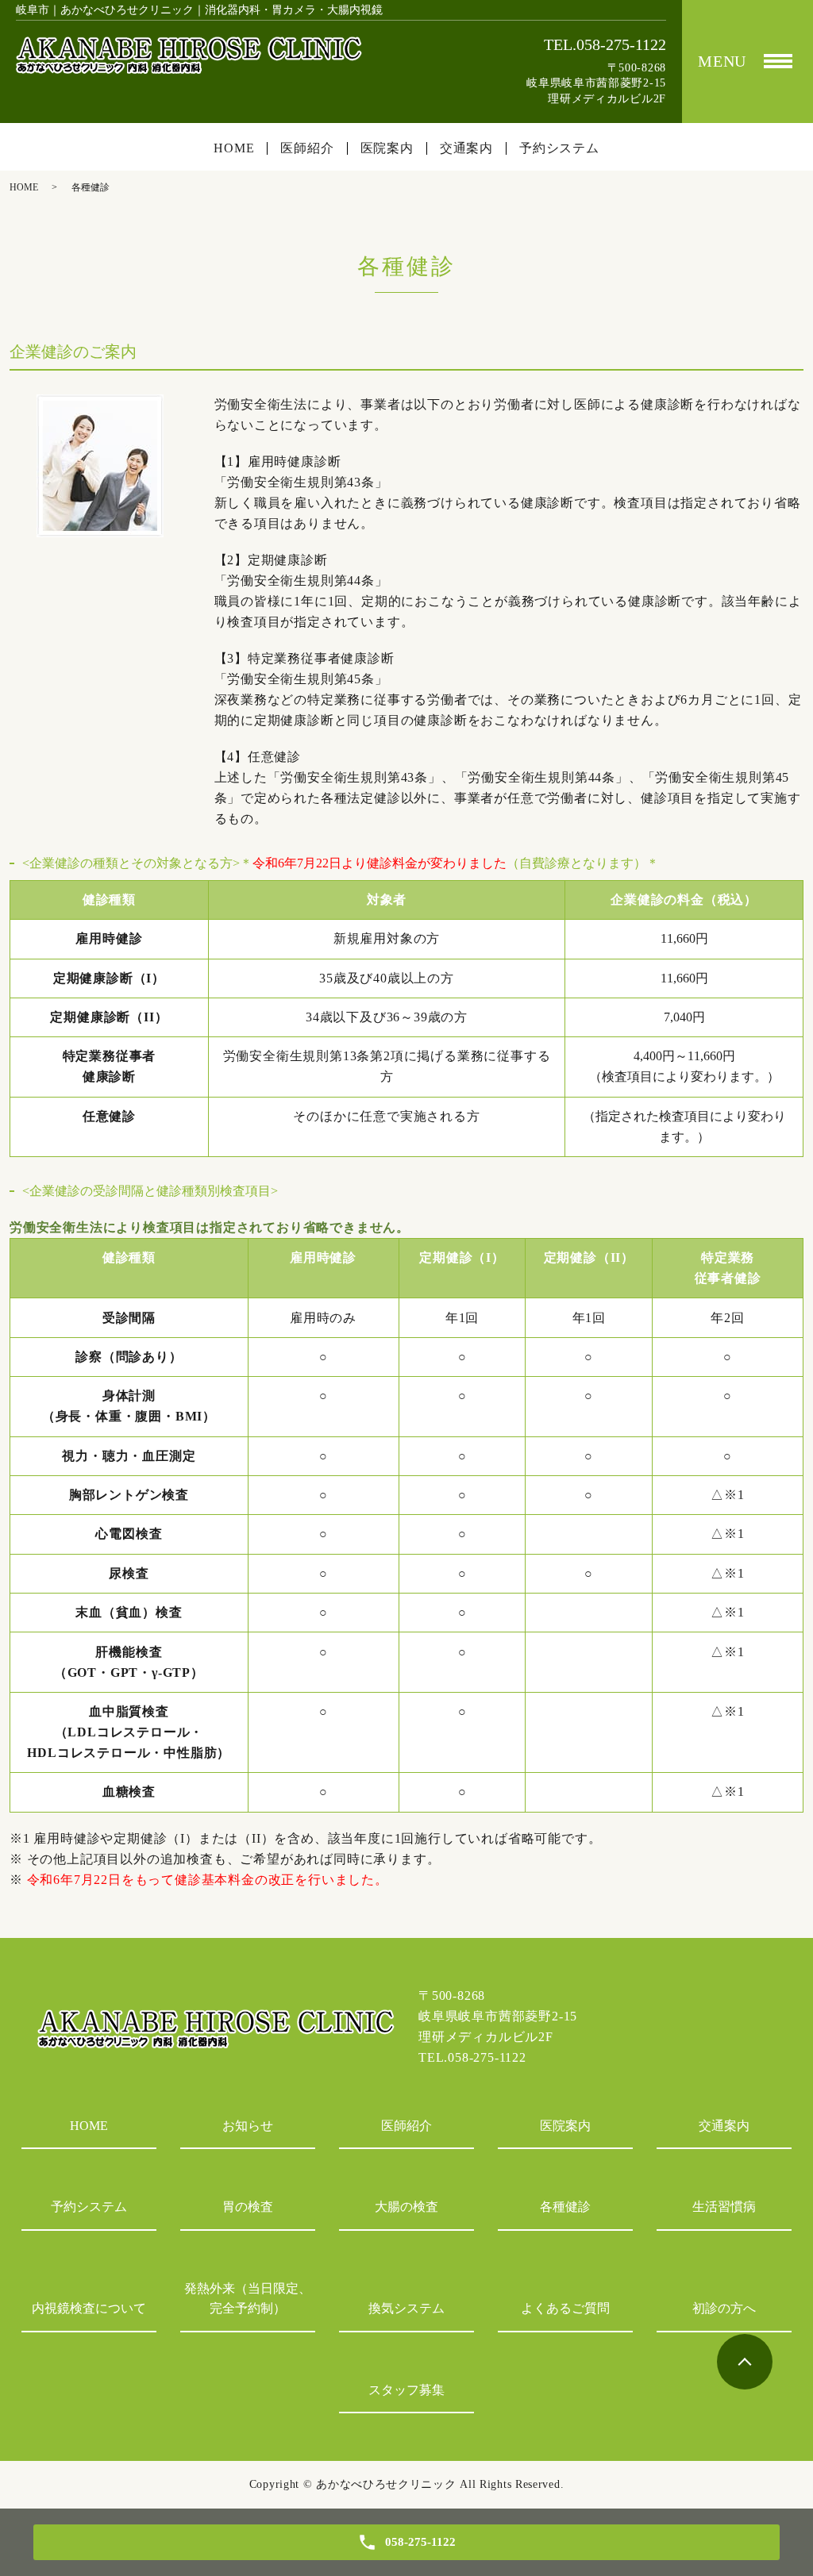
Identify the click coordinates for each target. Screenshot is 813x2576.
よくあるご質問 (565, 2308)
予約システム (559, 148)
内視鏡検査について (89, 2308)
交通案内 (466, 148)
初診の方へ (724, 2308)
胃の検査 (248, 2207)
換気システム (406, 2308)
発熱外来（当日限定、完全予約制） (248, 2299)
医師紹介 (307, 148)
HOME (234, 148)
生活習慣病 (724, 2207)
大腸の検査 (406, 2207)
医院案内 (387, 148)
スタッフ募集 (406, 2390)
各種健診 (565, 2207)
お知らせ (248, 2126)
